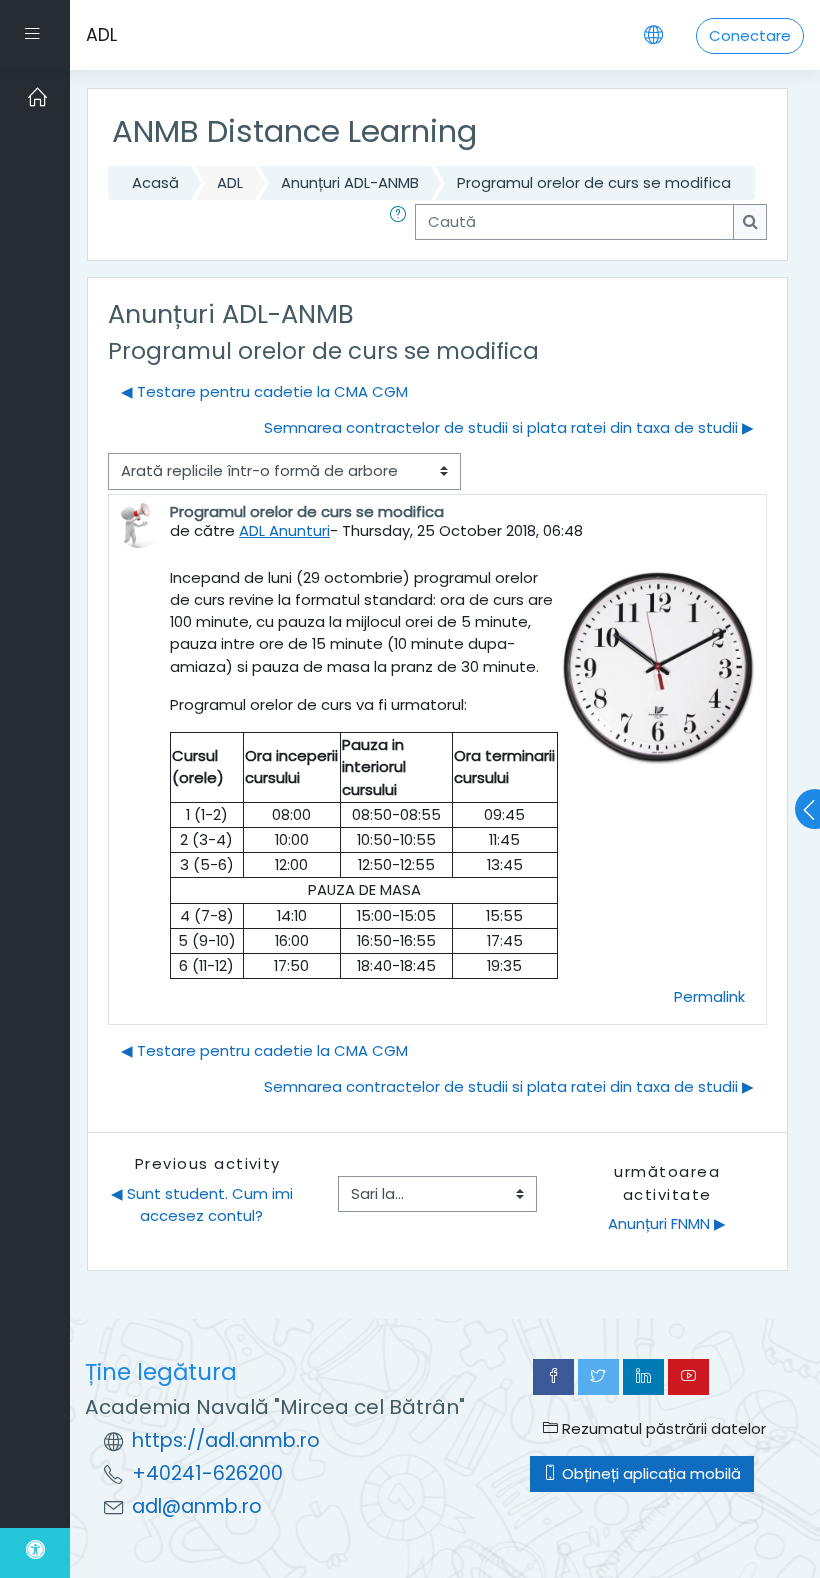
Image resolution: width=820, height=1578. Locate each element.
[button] (402, 222)
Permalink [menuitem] (709, 996)
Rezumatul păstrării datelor (662, 1428)
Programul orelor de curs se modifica (594, 182)
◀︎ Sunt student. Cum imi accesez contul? (204, 1204)
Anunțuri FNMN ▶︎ (667, 1223)
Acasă (155, 182)
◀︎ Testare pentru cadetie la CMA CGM (264, 391)
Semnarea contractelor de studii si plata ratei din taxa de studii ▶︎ (509, 427)
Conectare (750, 35)
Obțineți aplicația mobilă (649, 1473)
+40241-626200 (207, 1473)
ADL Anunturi (284, 530)
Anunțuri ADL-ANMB (350, 182)
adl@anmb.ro (197, 1506)
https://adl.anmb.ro (226, 1440)
